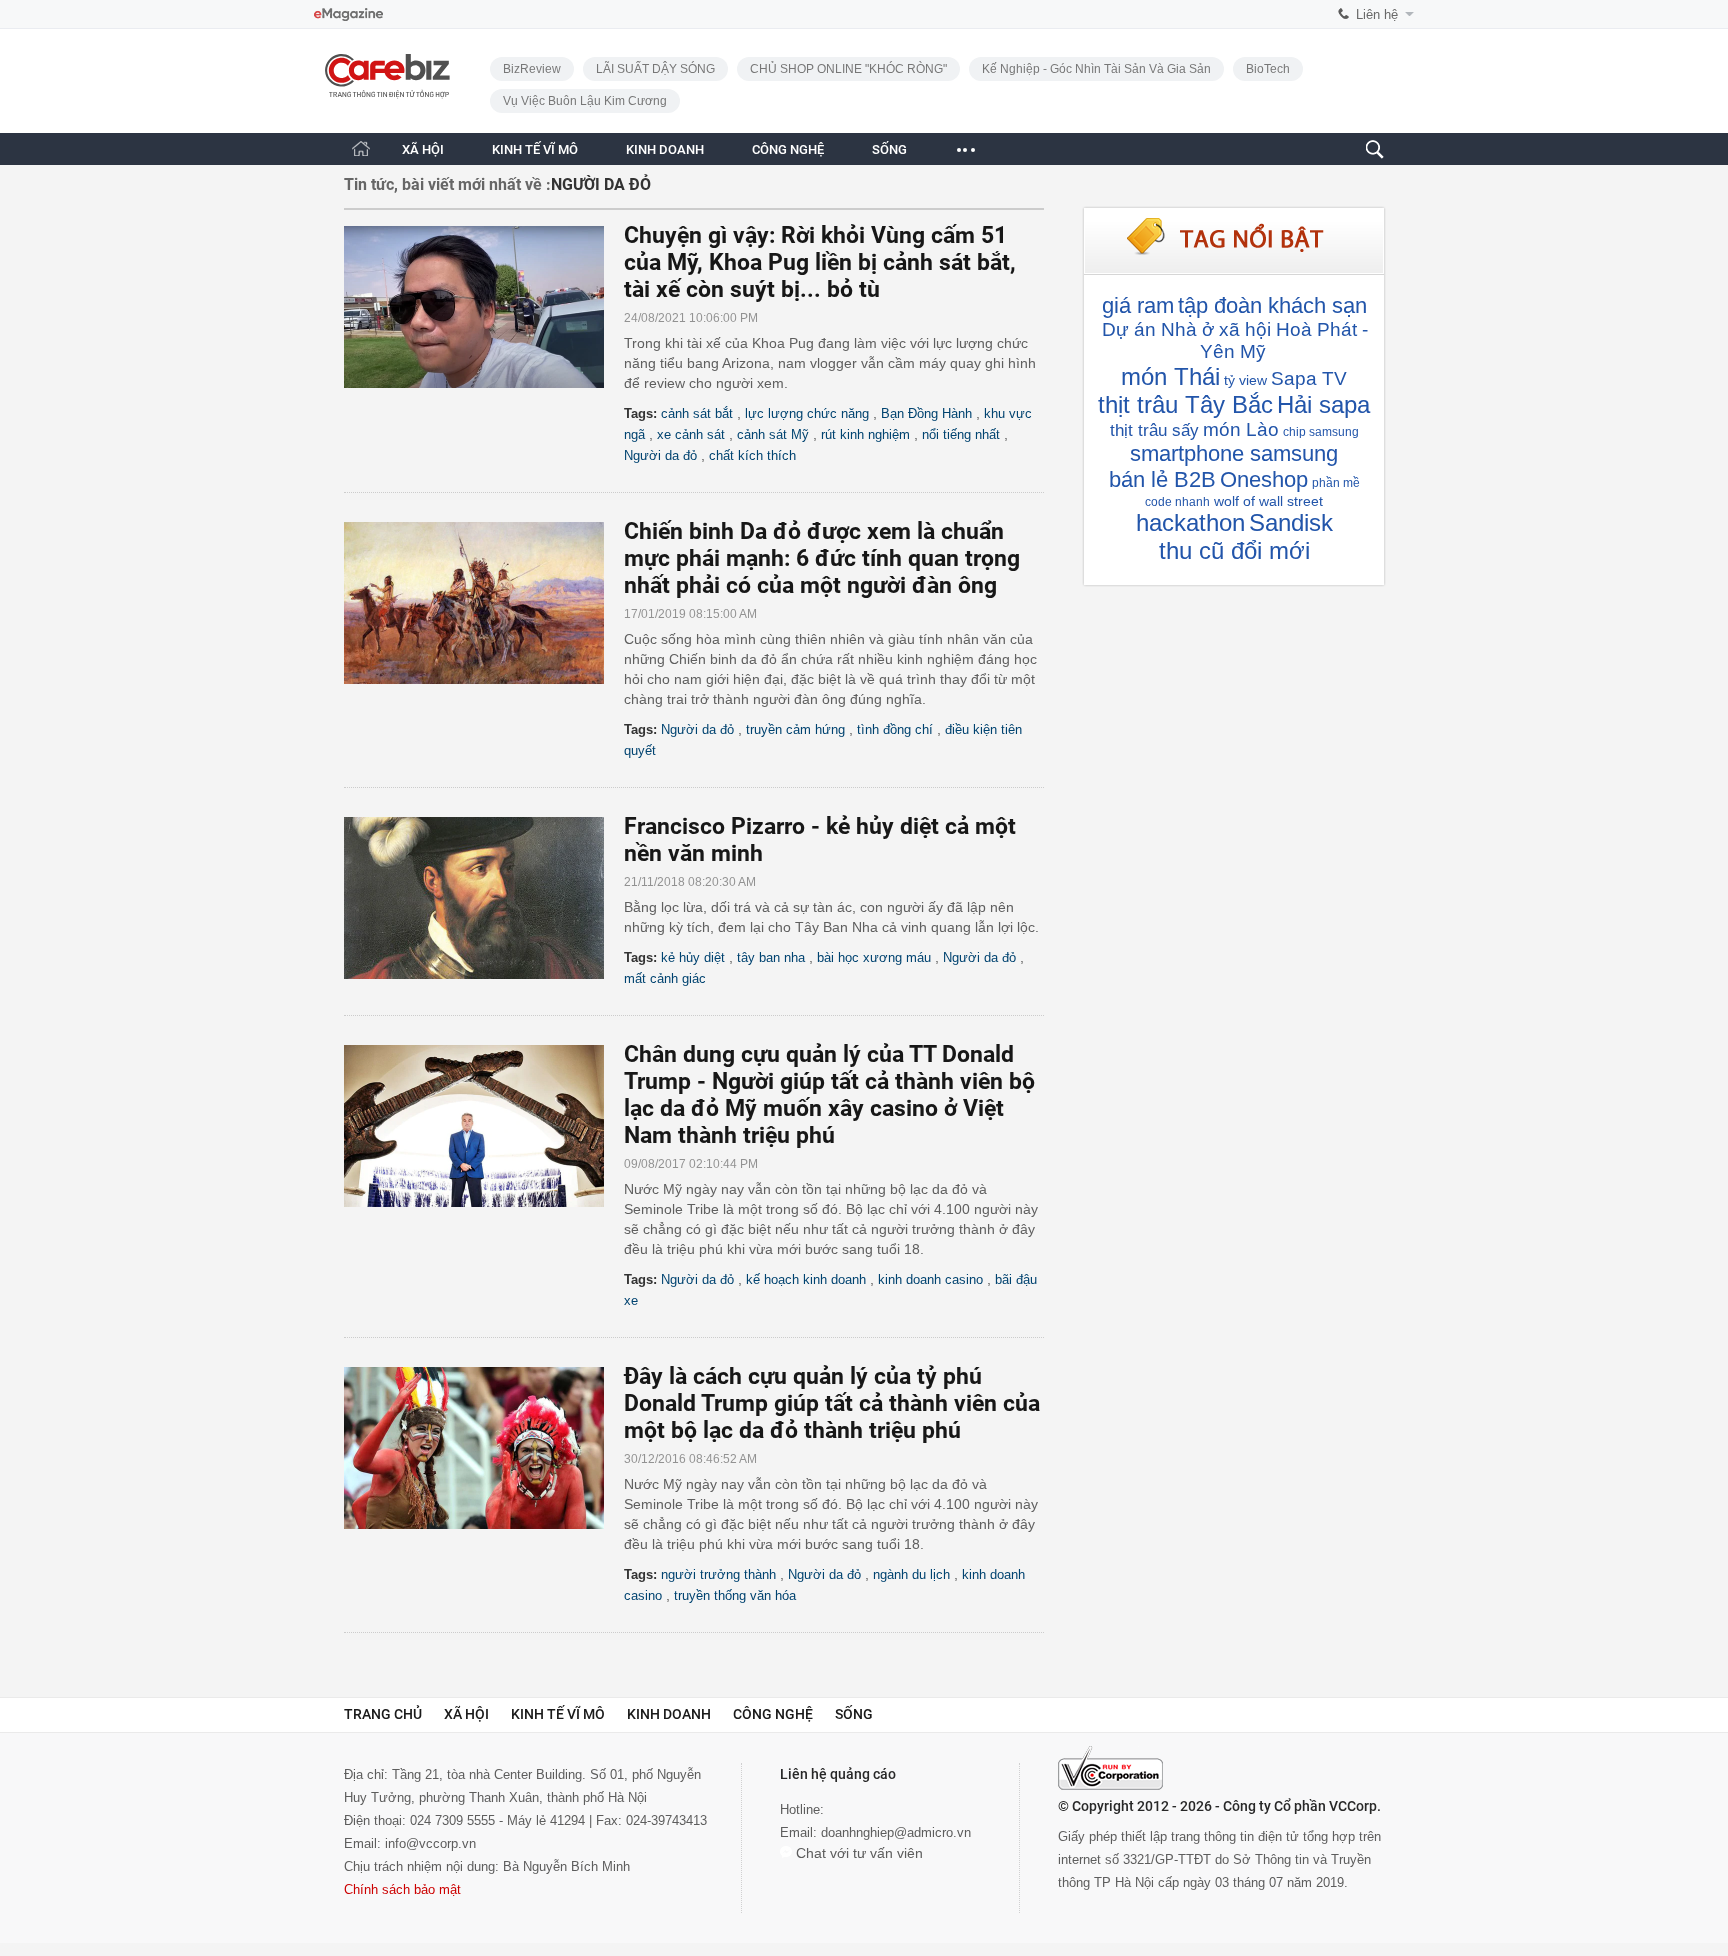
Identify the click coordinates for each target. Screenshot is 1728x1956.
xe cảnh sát (691, 434)
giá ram (1138, 305)
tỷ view (1245, 380)
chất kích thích (752, 455)
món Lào (1241, 429)
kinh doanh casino (930, 1279)
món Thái (1170, 376)
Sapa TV (1309, 378)
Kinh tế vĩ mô (558, 1714)
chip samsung (1321, 432)
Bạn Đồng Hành (926, 413)
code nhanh (1177, 502)
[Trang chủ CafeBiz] (361, 148)
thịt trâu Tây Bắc (1185, 404)
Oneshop (1264, 479)
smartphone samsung (1234, 453)
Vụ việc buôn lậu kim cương (585, 101)
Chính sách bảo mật (402, 1889)
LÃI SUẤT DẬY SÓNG (655, 69)
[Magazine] (348, 14)
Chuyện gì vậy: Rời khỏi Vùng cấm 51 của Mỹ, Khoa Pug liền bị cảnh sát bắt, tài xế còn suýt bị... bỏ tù (820, 262)
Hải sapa (1323, 404)
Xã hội (466, 1714)
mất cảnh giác (665, 978)
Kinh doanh (669, 1714)
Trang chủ (383, 1714)
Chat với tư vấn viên (857, 1853)
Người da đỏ (660, 455)
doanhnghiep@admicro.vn (896, 1832)
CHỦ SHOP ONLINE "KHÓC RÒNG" (848, 69)
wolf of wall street (1268, 501)
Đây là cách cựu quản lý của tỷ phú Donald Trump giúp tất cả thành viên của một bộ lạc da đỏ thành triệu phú (832, 1403)
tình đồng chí (895, 729)
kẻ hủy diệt (693, 957)
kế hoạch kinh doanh (806, 1279)
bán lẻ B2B (1162, 479)
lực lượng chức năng (807, 413)
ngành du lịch (911, 1574)
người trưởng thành (718, 1574)
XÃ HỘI (423, 149)
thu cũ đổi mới (1234, 550)
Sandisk (1291, 522)
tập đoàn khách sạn (1272, 305)
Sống (854, 1714)
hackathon (1190, 522)
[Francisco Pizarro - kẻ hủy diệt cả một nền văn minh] (484, 898)
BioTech (1268, 69)
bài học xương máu (874, 957)
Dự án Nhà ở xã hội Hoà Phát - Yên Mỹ (1235, 340)
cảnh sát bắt (697, 413)
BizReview (532, 69)
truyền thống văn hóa (735, 1595)
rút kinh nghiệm (865, 434)
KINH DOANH (665, 149)
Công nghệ (773, 1714)
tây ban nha (771, 957)
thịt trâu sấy (1154, 430)
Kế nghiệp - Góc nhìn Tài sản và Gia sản (1096, 69)
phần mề (1336, 483)
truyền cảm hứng (795, 729)
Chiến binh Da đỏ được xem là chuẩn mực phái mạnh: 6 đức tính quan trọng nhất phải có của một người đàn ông (822, 558)
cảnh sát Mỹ (773, 434)
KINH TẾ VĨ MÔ (535, 149)
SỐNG (889, 149)
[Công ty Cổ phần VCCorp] (1110, 1768)
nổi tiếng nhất (961, 434)
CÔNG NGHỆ (788, 149)
